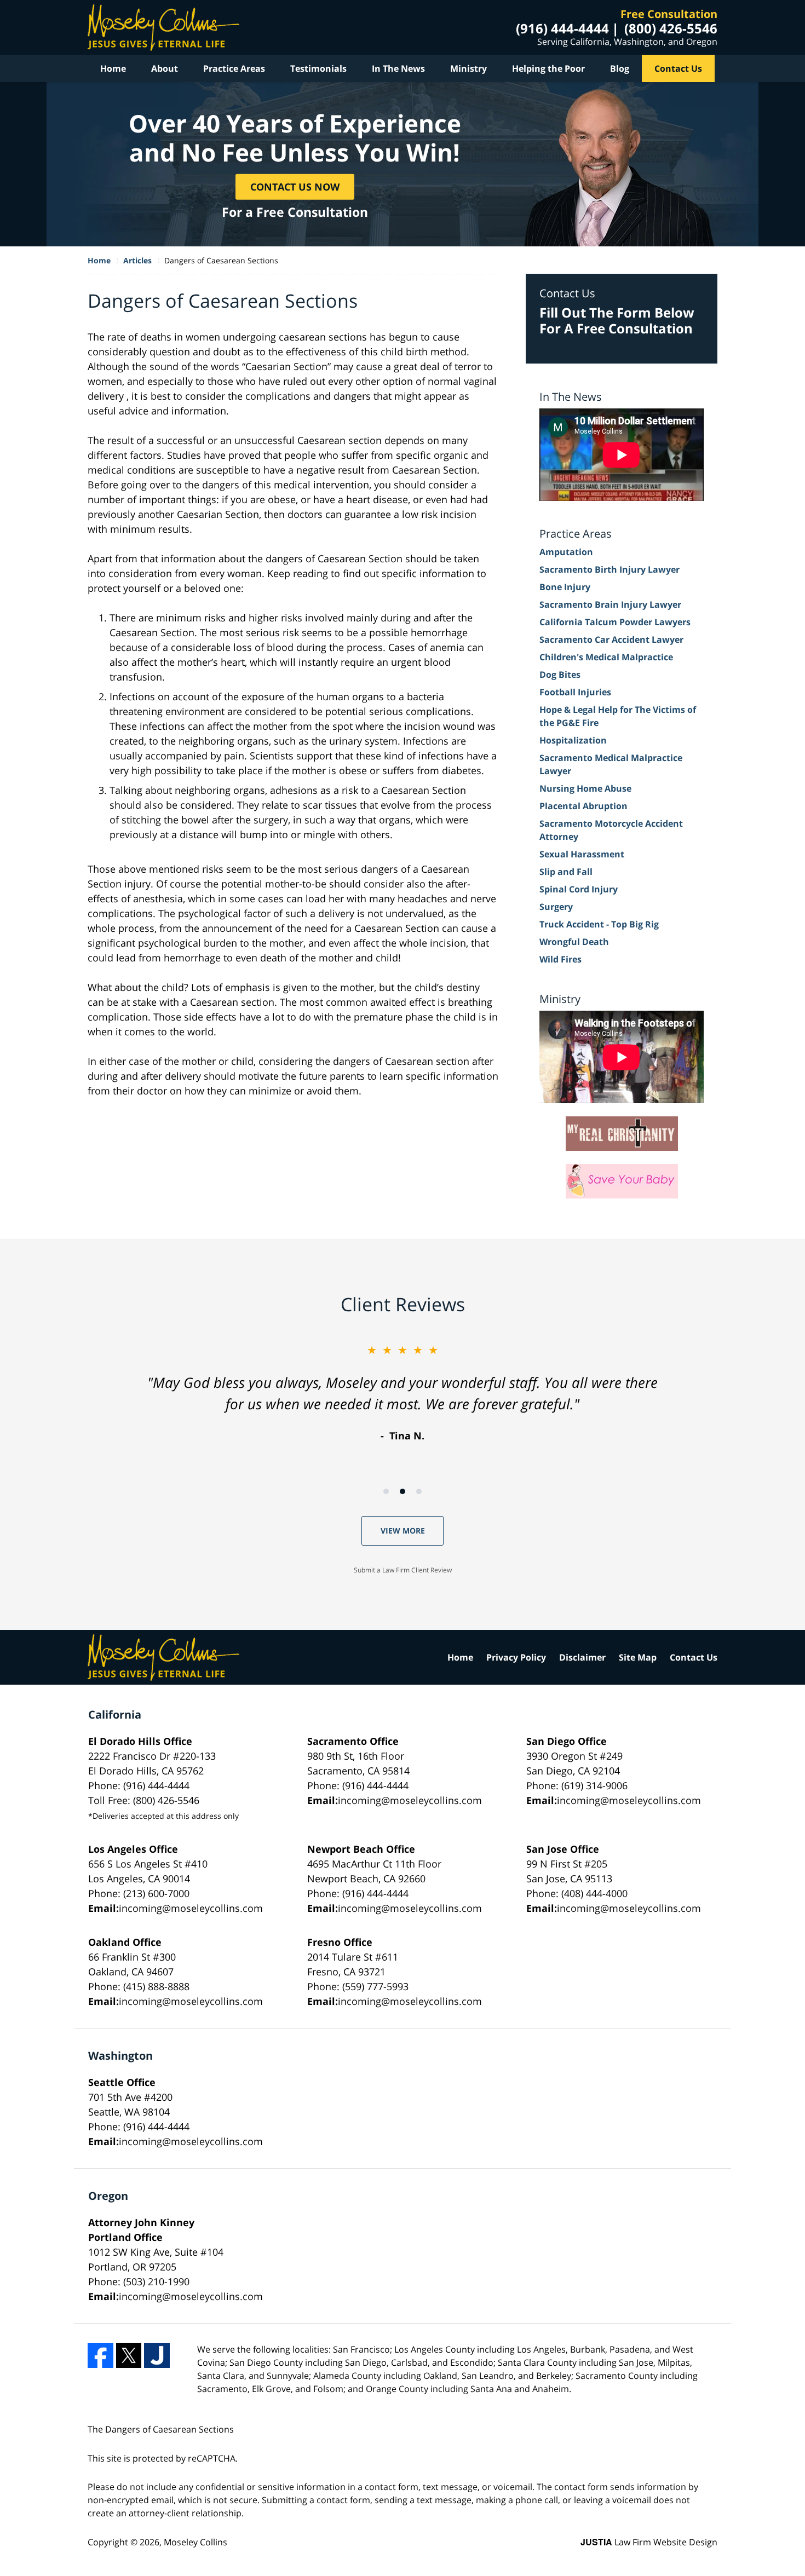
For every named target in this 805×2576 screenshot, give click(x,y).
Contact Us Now (295, 186)
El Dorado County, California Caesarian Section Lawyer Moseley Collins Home (163, 27)
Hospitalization (573, 740)
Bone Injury (565, 587)
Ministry (468, 68)
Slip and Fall (566, 872)
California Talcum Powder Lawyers (615, 622)
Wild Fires (560, 959)
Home (113, 68)
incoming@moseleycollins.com (410, 1800)
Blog (620, 68)
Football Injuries (575, 692)
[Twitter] (129, 2356)
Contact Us (678, 68)
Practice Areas (234, 68)
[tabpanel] (403, 1393)
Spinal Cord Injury (579, 889)
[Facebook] (100, 2356)
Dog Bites (560, 675)
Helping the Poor (548, 68)
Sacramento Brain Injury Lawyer (610, 604)
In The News (398, 68)
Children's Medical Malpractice (606, 657)
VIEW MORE (403, 1531)
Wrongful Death (574, 942)
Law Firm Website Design (649, 2542)
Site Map (638, 1657)
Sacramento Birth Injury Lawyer (610, 569)
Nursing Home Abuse (585, 788)
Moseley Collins (196, 2542)
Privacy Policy (516, 1657)
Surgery (556, 907)
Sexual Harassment (582, 854)
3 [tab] (419, 1491)
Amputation (566, 552)
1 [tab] (386, 1491)
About (165, 68)
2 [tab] (403, 1491)
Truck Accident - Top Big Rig (599, 924)
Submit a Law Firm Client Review (403, 1570)
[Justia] (157, 2356)
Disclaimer (582, 1657)
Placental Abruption (583, 806)
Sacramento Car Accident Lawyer (611, 639)
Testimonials (318, 68)
